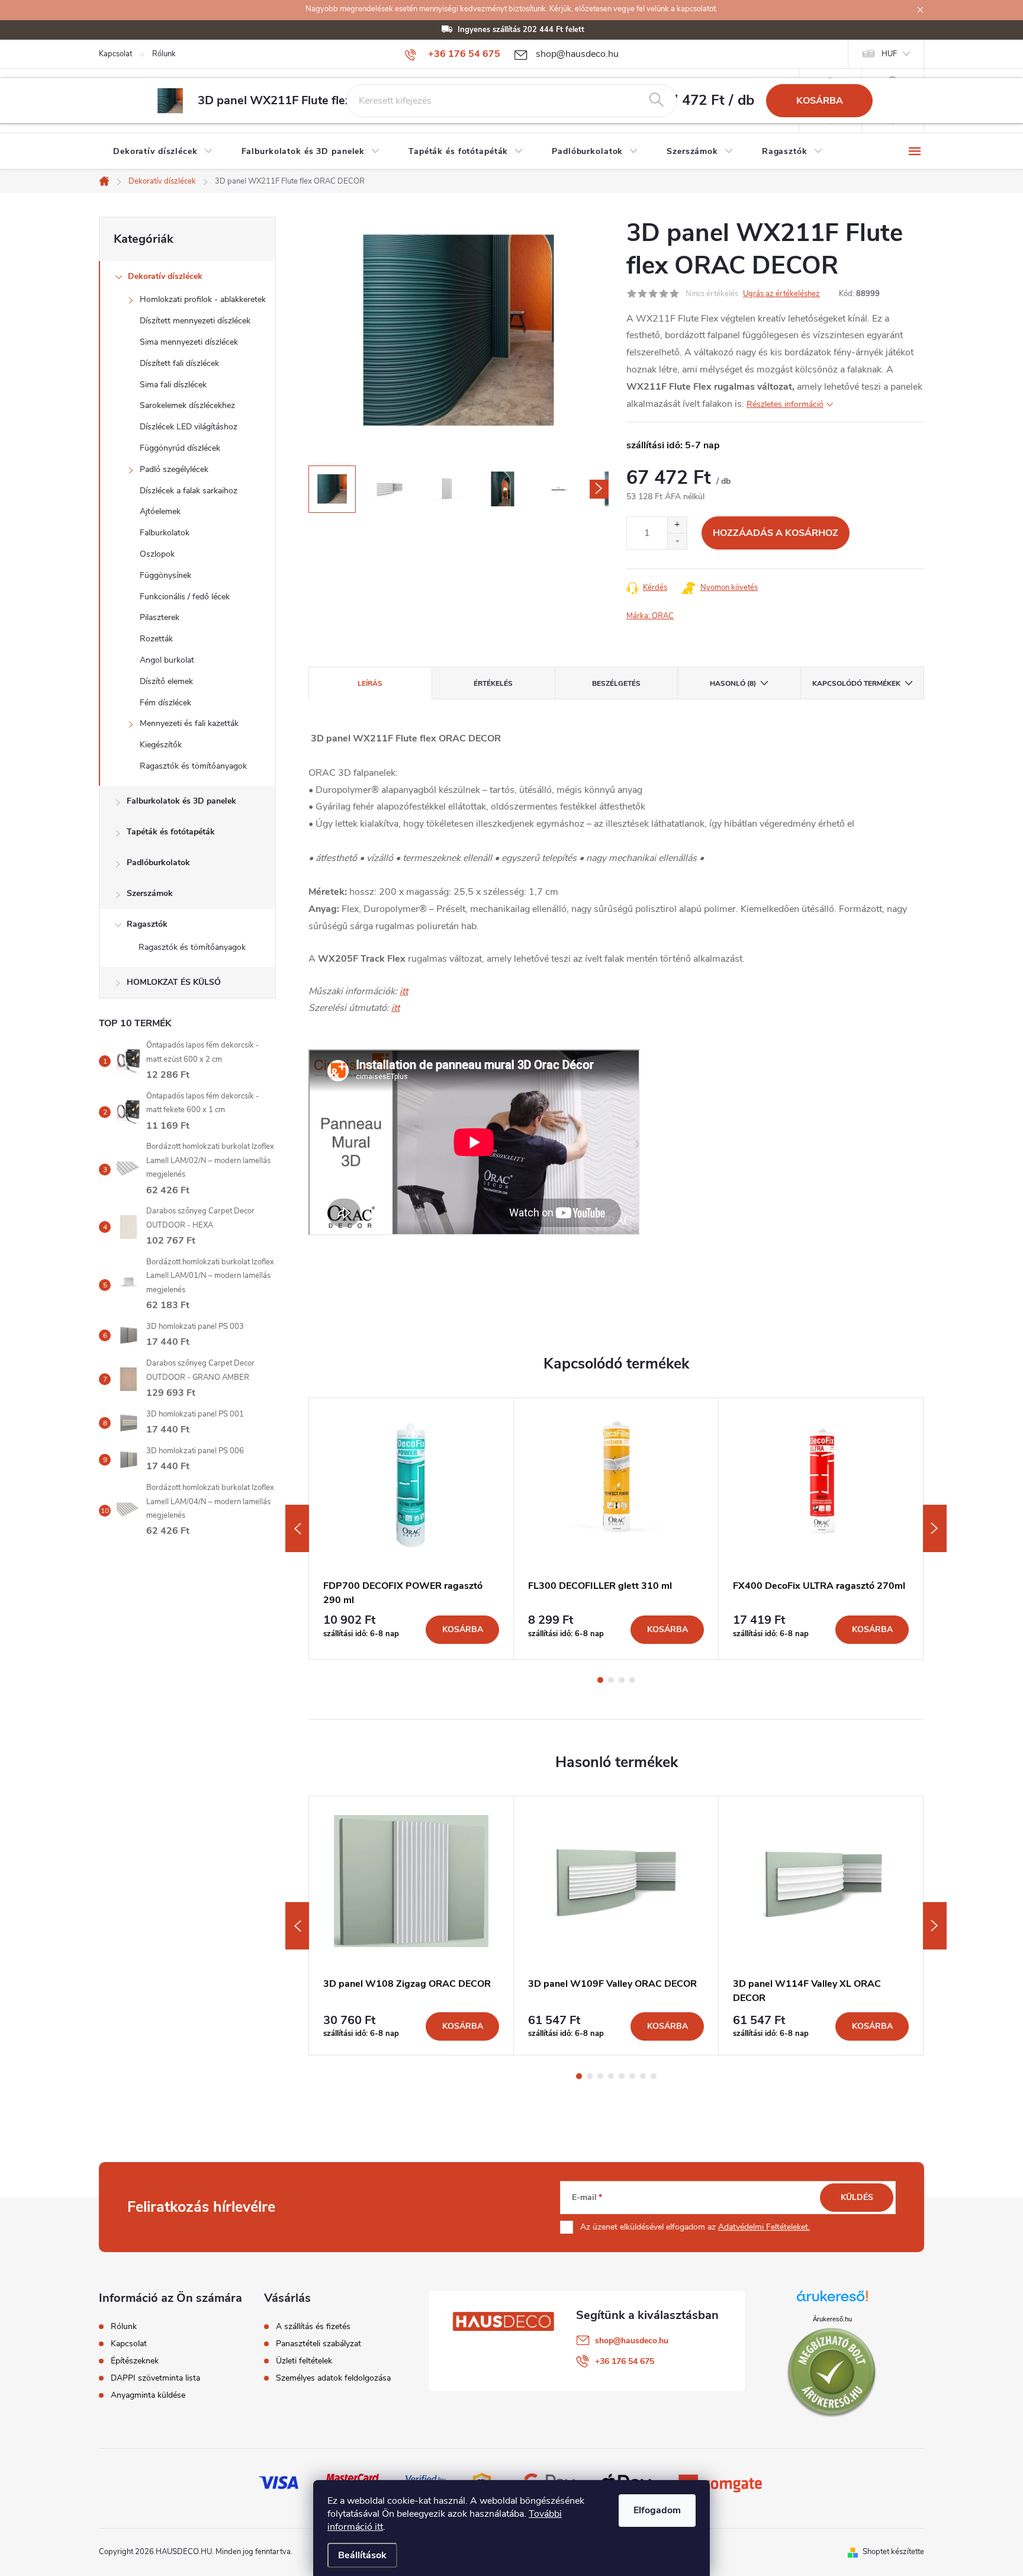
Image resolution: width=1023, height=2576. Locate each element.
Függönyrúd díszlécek (180, 448)
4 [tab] (632, 1680)
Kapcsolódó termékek (856, 683)
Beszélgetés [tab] (616, 683)
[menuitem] (163, 152)
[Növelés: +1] (677, 525)
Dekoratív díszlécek (165, 276)
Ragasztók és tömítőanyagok (193, 766)
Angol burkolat (167, 660)
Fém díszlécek (165, 703)
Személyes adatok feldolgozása (333, 2378)
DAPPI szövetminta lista (155, 2378)
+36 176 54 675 (625, 2361)
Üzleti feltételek (304, 2361)
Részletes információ (785, 404)
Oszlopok (157, 554)
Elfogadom (657, 2510)
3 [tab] (622, 1680)
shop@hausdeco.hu (632, 2341)
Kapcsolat (115, 54)
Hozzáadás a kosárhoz (776, 533)
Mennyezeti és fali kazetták (189, 723)
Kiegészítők (161, 745)
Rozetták (156, 639)
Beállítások (362, 2555)
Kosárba (820, 101)
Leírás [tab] (370, 683)
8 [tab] (654, 2076)
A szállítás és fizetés (313, 2327)
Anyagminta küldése (148, 2395)
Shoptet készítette (893, 2552)
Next (935, 1528)
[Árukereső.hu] (832, 2300)
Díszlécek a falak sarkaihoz (189, 491)
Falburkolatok (165, 533)
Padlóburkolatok (158, 863)
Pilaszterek (160, 617)
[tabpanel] (411, 1529)
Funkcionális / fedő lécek (185, 597)
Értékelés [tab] (493, 683)
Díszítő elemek (166, 681)
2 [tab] (611, 1680)
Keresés (657, 101)
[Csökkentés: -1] (677, 541)
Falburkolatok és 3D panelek (181, 801)
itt (404, 991)
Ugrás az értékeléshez (781, 294)
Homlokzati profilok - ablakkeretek (203, 299)
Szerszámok (150, 893)
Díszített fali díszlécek (179, 363)
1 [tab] (600, 1680)
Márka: (650, 616)
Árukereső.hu (832, 2319)
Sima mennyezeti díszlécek (189, 342)
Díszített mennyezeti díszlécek (195, 321)
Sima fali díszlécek (173, 385)
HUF (889, 54)
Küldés (857, 2197)
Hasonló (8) (733, 683)
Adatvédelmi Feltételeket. (764, 2227)
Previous (297, 1528)
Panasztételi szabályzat (319, 2344)
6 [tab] (632, 2076)
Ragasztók (147, 924)
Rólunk (164, 54)
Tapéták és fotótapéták (171, 832)
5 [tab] (622, 2076)
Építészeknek (135, 2361)
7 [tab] (643, 2076)
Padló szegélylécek (174, 469)
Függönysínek (165, 575)
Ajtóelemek (160, 511)
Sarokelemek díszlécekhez (187, 405)
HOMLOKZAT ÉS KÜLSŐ (174, 982)
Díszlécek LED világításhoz (189, 427)
